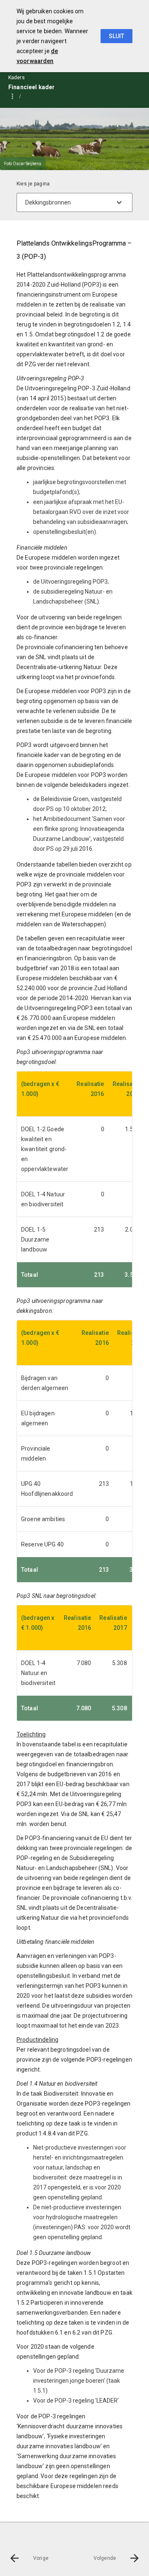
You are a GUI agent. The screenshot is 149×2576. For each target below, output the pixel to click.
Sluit (117, 36)
